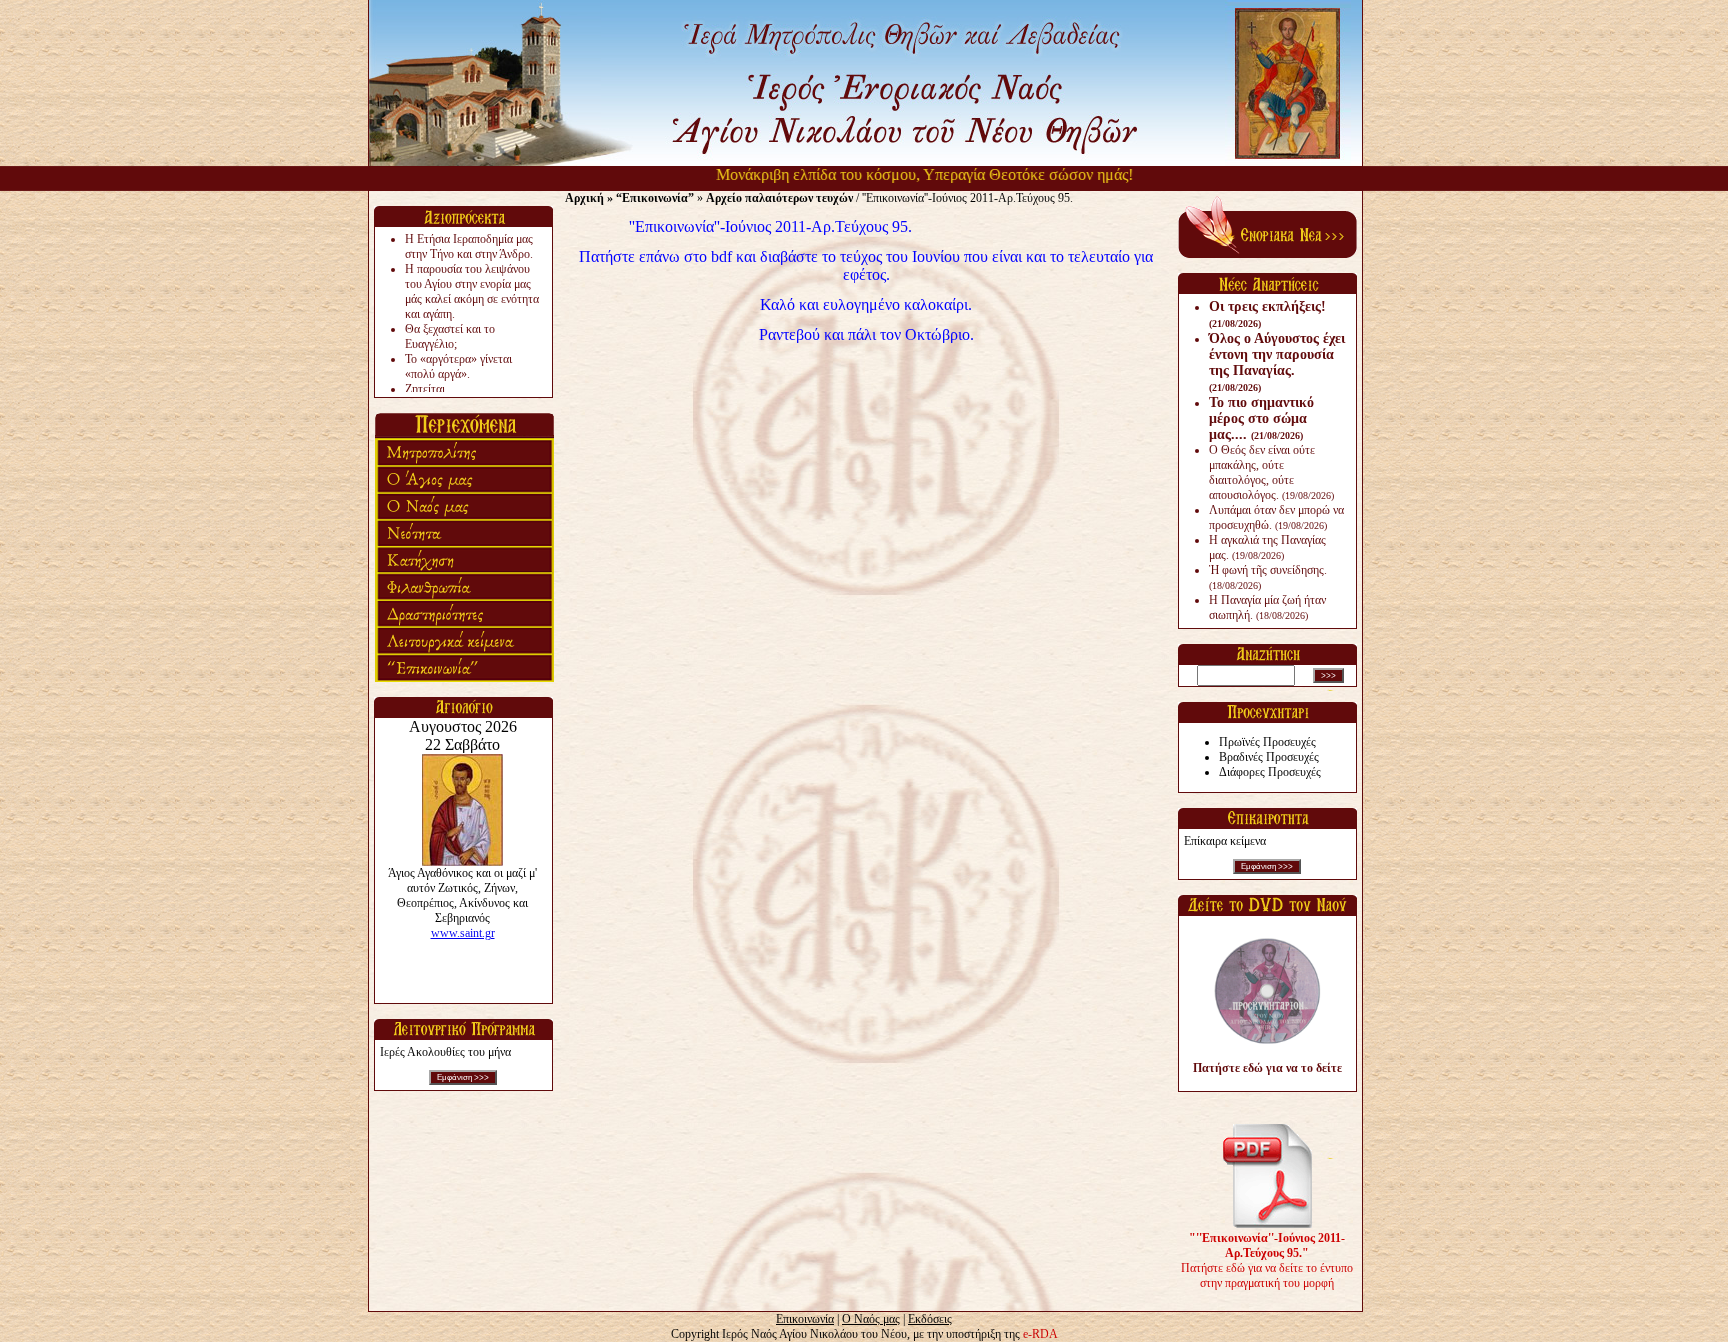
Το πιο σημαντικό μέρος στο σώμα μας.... (1261, 418)
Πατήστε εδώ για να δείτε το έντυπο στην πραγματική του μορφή (1267, 1260)
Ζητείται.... (431, 389)
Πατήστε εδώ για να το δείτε (1267, 1068)
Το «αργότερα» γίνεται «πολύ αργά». (458, 366)
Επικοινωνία (805, 1319)
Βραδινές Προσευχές (1269, 757)
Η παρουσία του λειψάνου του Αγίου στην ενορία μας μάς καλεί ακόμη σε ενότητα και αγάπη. (472, 291)
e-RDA (1040, 1334)
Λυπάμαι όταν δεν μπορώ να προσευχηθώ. (1276, 517)
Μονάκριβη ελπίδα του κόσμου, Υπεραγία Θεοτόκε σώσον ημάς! (897, 174)
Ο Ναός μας (871, 1319)
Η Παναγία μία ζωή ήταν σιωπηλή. (1267, 607)
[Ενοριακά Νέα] (1267, 254)
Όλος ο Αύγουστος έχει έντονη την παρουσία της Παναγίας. (1277, 362)
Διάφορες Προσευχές (1270, 772)
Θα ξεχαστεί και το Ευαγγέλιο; (450, 336)
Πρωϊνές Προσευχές (1267, 742)
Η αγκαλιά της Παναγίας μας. (1267, 547)
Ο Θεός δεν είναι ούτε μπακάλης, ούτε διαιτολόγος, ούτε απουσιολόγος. (1271, 472)
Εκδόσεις (930, 1319)
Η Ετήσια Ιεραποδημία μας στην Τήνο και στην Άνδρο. (469, 246)
